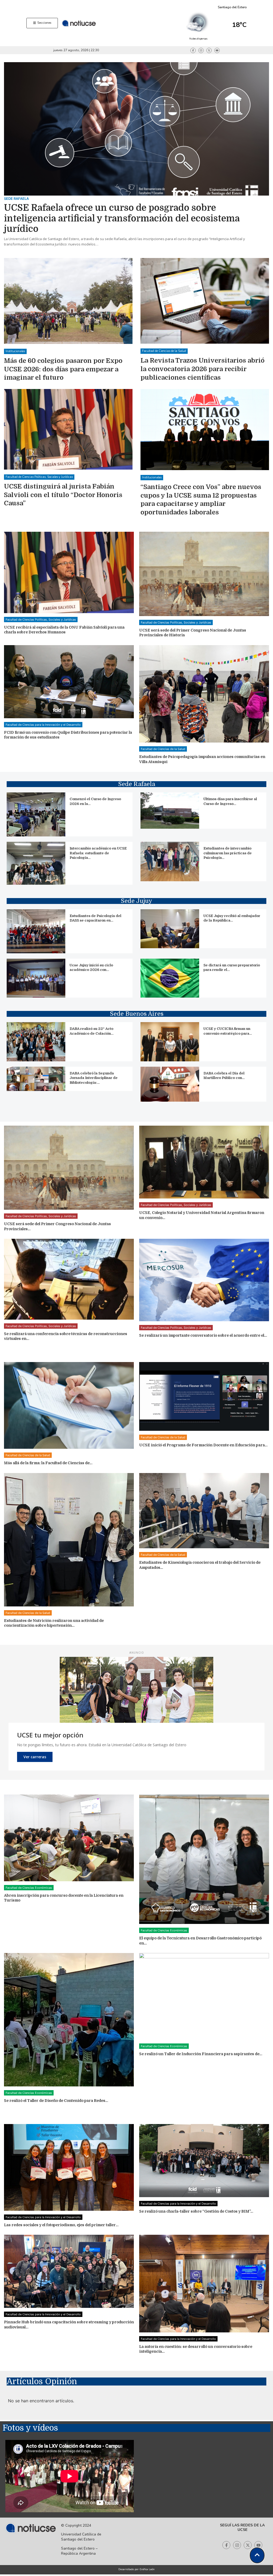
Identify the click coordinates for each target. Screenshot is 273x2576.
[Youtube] (217, 50)
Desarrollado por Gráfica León (136, 2569)
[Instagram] (201, 50)
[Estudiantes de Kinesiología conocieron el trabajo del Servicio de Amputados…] (204, 1511)
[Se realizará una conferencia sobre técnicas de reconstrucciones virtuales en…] (69, 1279)
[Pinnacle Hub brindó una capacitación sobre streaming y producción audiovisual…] (69, 2271)
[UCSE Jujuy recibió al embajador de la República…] (170, 929)
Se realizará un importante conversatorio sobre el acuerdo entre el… (203, 1335)
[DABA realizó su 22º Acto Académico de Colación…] (36, 1042)
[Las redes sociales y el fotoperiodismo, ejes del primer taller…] (69, 2167)
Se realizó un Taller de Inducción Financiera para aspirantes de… (201, 2054)
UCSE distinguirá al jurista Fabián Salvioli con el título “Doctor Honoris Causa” (63, 495)
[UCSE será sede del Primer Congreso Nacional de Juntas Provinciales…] (69, 1168)
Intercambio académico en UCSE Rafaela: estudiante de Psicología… (98, 853)
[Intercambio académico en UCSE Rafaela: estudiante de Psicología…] (36, 863)
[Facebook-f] (193, 50)
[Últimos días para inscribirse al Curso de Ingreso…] (170, 810)
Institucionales (15, 351)
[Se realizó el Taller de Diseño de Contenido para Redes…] (69, 2020)
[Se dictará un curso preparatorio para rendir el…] (170, 978)
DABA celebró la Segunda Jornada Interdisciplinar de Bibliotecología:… (94, 1078)
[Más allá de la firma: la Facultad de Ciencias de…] (69, 1405)
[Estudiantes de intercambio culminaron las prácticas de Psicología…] (170, 861)
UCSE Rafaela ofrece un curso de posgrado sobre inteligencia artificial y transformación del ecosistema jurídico (122, 218)
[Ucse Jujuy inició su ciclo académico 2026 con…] (36, 978)
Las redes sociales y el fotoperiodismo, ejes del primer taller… (61, 2225)
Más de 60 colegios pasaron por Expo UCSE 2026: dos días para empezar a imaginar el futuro (63, 369)
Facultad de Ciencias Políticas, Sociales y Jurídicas (39, 477)
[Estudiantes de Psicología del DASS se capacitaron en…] (36, 931)
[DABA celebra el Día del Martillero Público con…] (170, 1084)
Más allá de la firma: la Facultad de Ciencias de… (48, 1463)
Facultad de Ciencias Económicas (29, 1888)
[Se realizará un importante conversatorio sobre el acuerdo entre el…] (204, 1280)
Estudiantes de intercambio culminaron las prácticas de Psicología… (228, 853)
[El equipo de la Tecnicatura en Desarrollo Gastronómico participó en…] (204, 1859)
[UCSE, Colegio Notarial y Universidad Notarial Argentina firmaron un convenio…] (204, 1162)
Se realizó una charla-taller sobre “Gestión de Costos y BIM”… (196, 2211)
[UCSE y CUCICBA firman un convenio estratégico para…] (170, 1042)
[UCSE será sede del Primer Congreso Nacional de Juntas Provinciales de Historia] (204, 574)
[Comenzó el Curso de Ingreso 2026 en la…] (36, 814)
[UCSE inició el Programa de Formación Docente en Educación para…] (204, 1397)
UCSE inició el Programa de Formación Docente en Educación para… (203, 1445)
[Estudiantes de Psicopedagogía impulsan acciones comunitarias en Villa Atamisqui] (204, 694)
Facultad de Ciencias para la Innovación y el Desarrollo (43, 725)
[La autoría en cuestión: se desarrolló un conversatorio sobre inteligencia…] (204, 2283)
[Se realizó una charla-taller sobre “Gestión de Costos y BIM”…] (204, 2161)
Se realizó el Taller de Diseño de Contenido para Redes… (56, 2101)
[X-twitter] (209, 50)
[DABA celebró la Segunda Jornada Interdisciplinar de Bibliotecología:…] (36, 1079)
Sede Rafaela (16, 199)
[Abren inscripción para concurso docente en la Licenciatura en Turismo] (69, 1838)
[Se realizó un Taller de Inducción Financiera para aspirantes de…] (204, 1996)
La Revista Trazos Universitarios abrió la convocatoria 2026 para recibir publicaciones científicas (202, 369)
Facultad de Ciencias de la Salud (164, 351)
